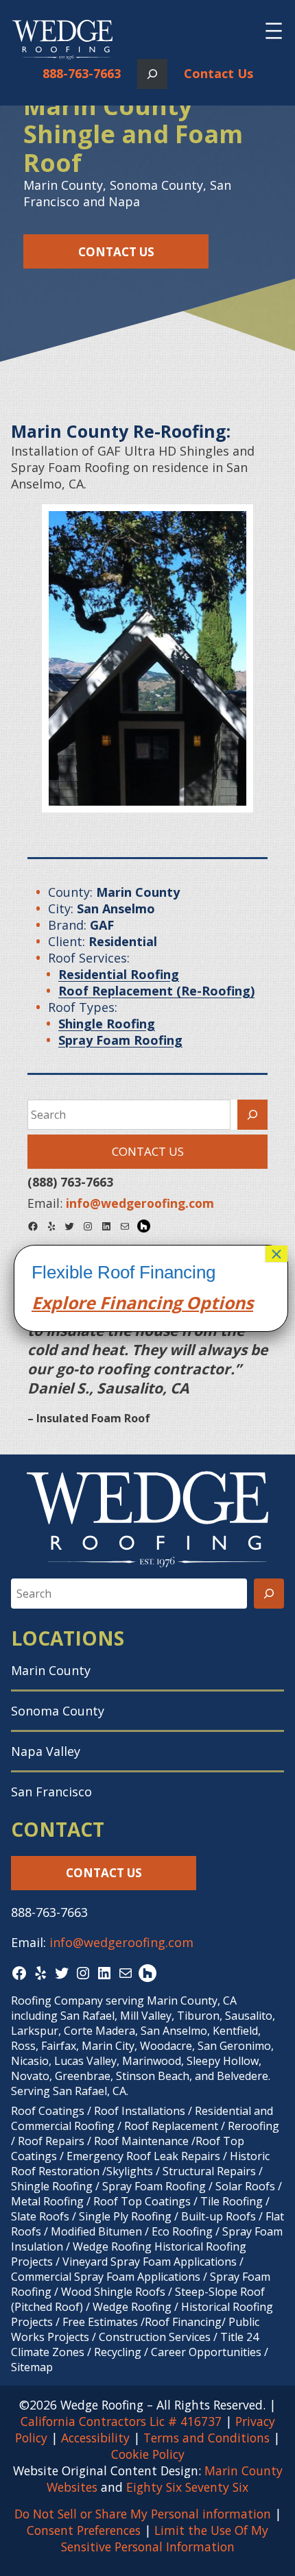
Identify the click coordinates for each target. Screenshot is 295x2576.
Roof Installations (140, 2111)
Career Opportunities (206, 2352)
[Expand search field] (152, 74)
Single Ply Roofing (125, 2216)
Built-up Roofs (219, 2216)
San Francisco (51, 1792)
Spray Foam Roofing (154, 2186)
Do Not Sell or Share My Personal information (143, 2514)
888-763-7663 (82, 73)
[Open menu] (274, 31)
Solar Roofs (247, 2186)
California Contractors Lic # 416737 (121, 2421)
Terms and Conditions (206, 2438)
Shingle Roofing (52, 2186)
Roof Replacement (171, 2126)
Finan (121, 1302)
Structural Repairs (209, 2171)
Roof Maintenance (141, 2141)
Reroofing (253, 2126)
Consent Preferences (84, 2530)
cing (164, 1302)
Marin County (51, 1670)
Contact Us (219, 73)
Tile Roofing (232, 2201)
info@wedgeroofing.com (121, 1942)
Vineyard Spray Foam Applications (150, 2262)
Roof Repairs (51, 2141)
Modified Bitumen (96, 2231)
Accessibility (95, 2438)
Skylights (130, 2171)
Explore (63, 1302)
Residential (223, 2111)
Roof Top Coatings (142, 2201)
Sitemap (32, 2367)
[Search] (252, 1115)
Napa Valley (46, 1751)
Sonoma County (58, 1711)
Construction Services (155, 2337)
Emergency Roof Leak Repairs (143, 2156)
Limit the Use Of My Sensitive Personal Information (165, 2538)
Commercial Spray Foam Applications (106, 2277)
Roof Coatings (48, 2111)
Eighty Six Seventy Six (187, 2487)
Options (217, 1302)
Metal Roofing (49, 2201)
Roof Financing (183, 2322)
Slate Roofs (40, 2216)
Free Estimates (100, 2322)
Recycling (118, 2352)
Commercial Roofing (63, 2126)
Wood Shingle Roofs (113, 2292)
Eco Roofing (182, 2231)
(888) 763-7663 (70, 1182)
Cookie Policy (148, 2454)
